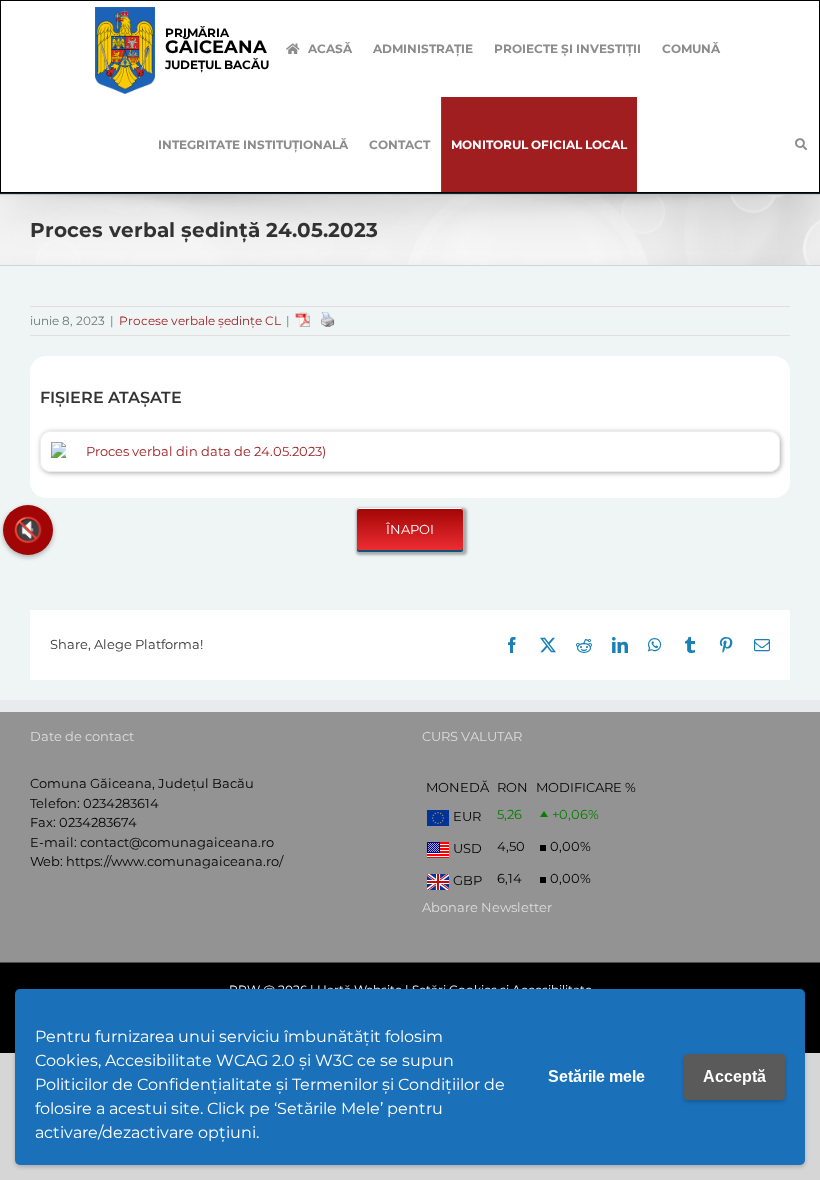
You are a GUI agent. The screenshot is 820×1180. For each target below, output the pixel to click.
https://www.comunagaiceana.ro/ (174, 861)
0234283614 (121, 803)
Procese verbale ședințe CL (200, 320)
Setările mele (596, 1076)
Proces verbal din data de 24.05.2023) (206, 451)
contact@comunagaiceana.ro (177, 842)
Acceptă (734, 1076)
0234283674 (98, 822)
